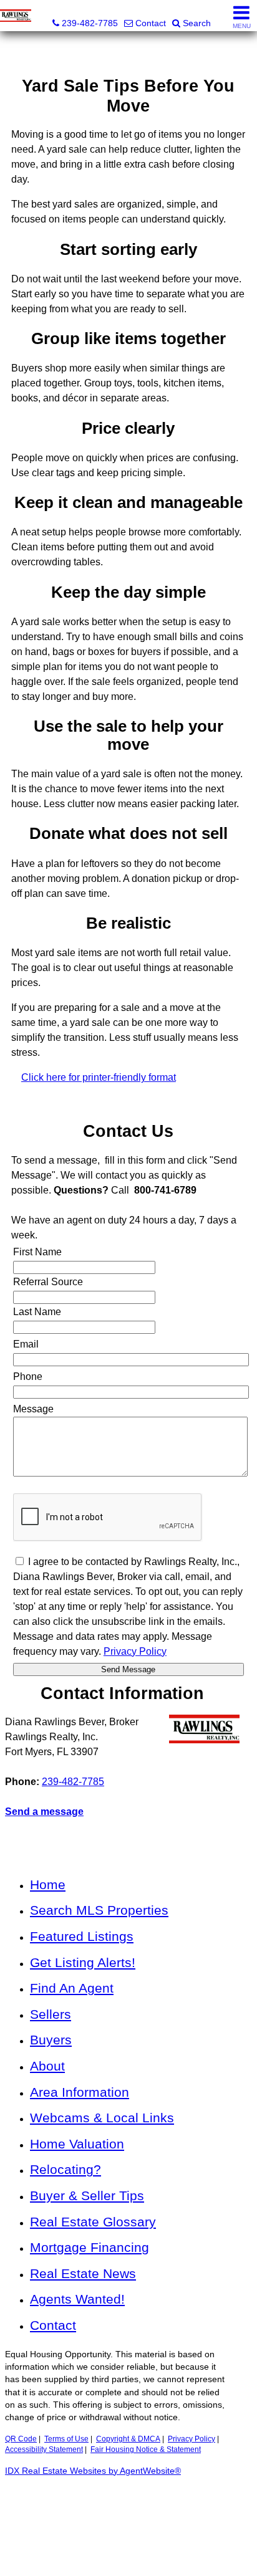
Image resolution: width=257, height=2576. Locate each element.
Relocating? (65, 2169)
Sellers (51, 2014)
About (47, 2066)
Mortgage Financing (90, 2247)
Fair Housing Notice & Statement (146, 2449)
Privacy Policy (192, 2439)
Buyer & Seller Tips (87, 2195)
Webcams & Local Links (102, 2118)
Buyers (51, 2040)
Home (48, 1884)
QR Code (21, 2439)
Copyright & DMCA (128, 2439)
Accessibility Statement (44, 2449)
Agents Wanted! (77, 2299)
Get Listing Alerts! (83, 1962)
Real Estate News (83, 2273)
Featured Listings (82, 1936)
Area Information (80, 2092)
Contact (53, 2325)
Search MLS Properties (99, 1910)
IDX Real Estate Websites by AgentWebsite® (93, 2471)
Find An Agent (72, 1988)
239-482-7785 (73, 1782)
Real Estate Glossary (93, 2222)
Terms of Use (66, 2439)
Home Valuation (77, 2144)
